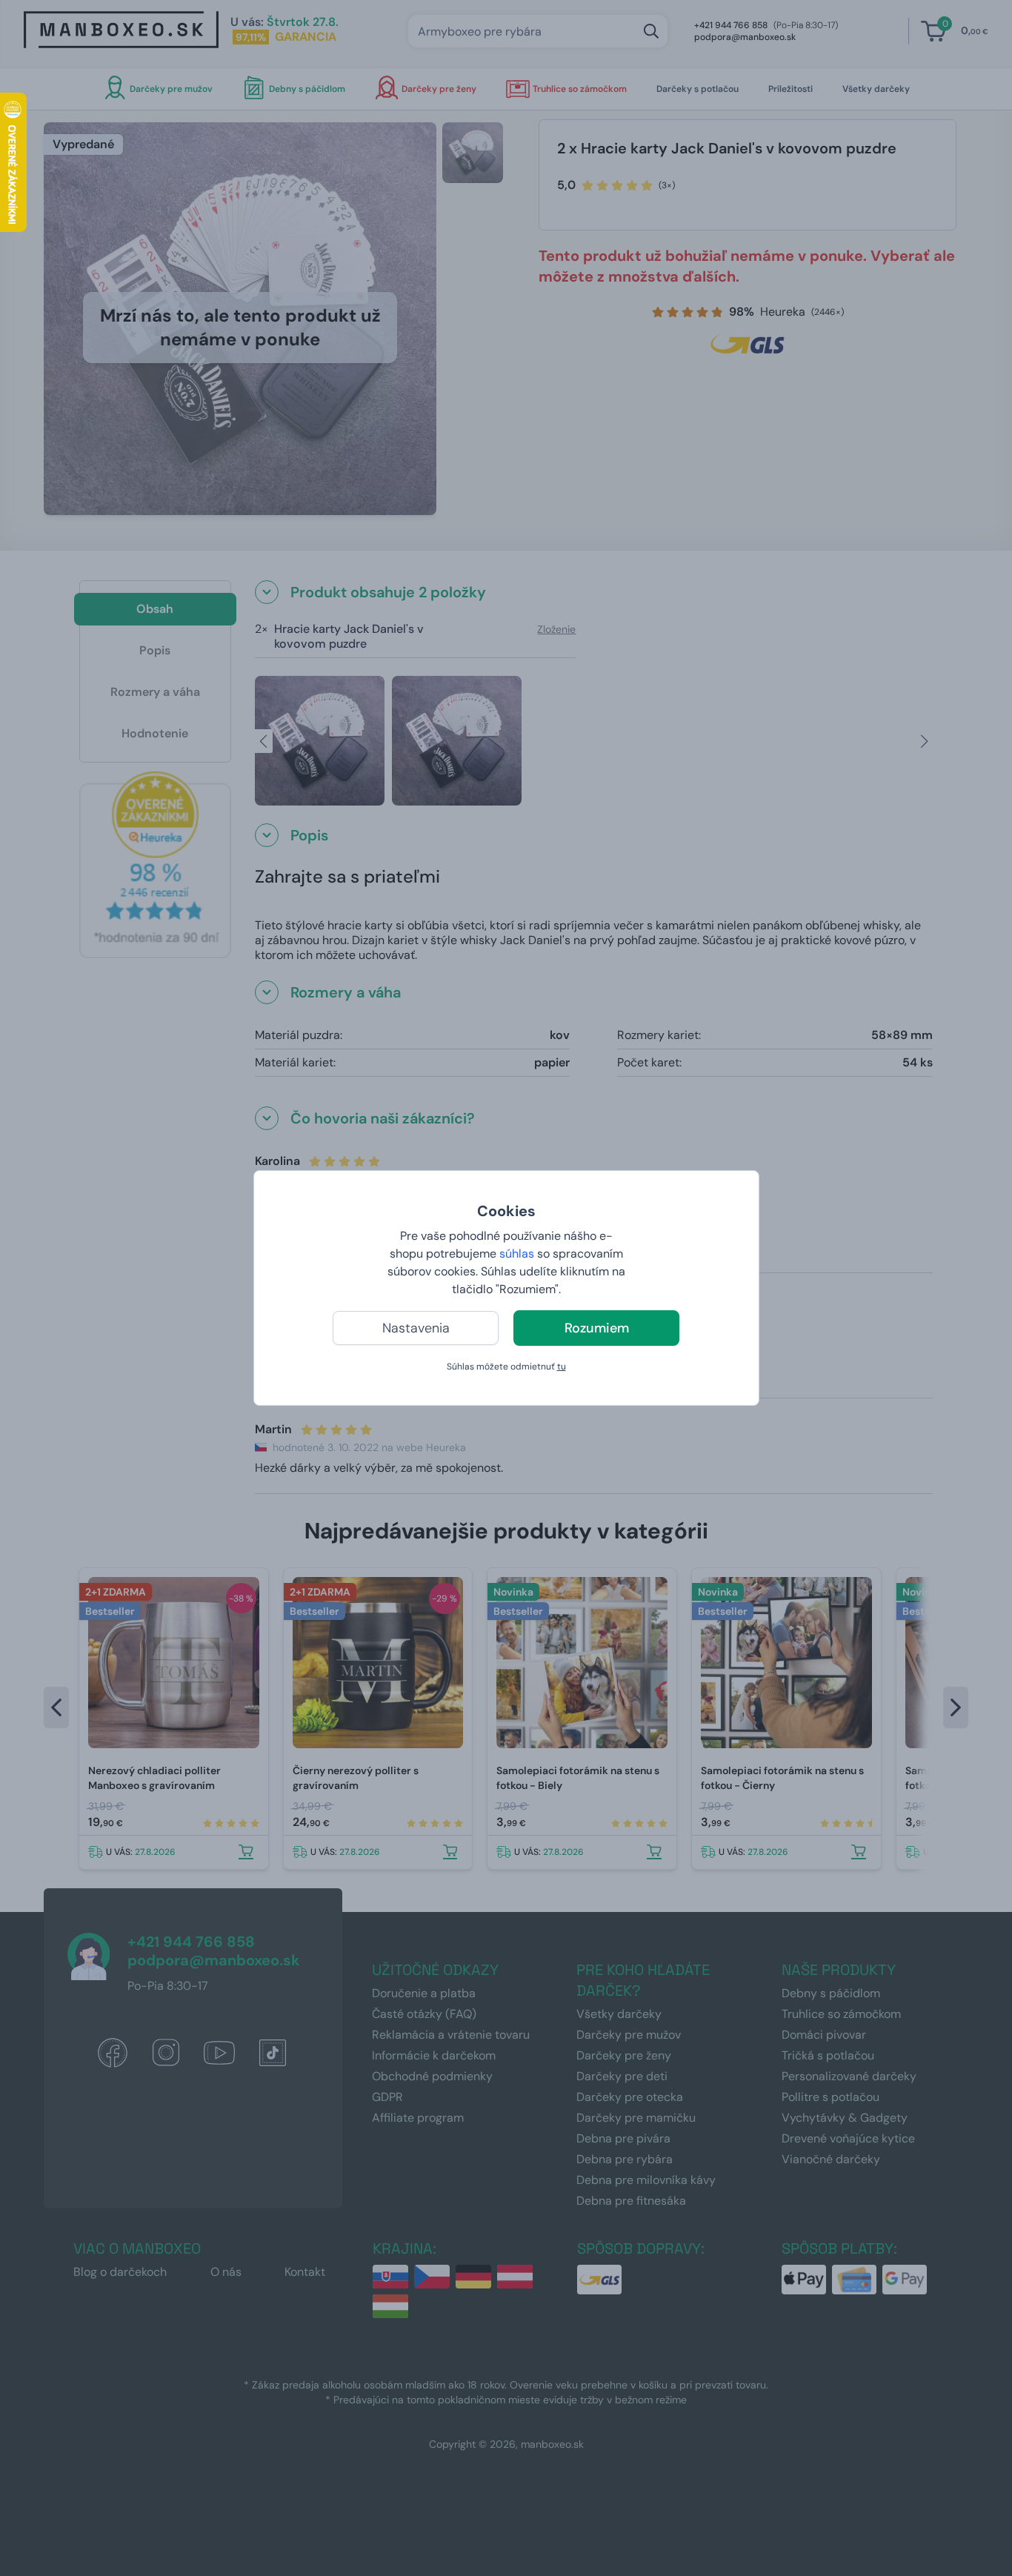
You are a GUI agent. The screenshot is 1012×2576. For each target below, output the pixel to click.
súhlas (517, 1254)
